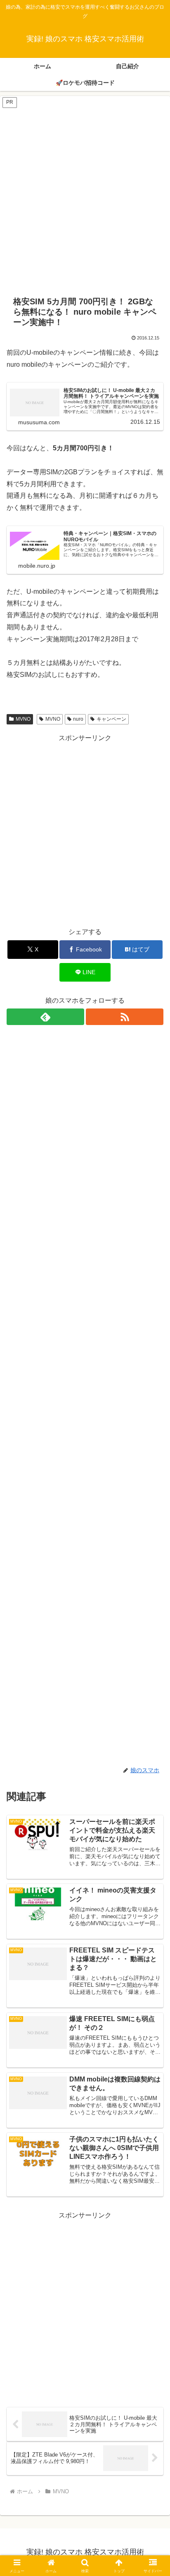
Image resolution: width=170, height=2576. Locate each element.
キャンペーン (111, 719)
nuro (78, 719)
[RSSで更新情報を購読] (125, 1017)
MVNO (23, 719)
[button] (153, 1604)
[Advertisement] (85, 194)
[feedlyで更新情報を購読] (45, 1017)
